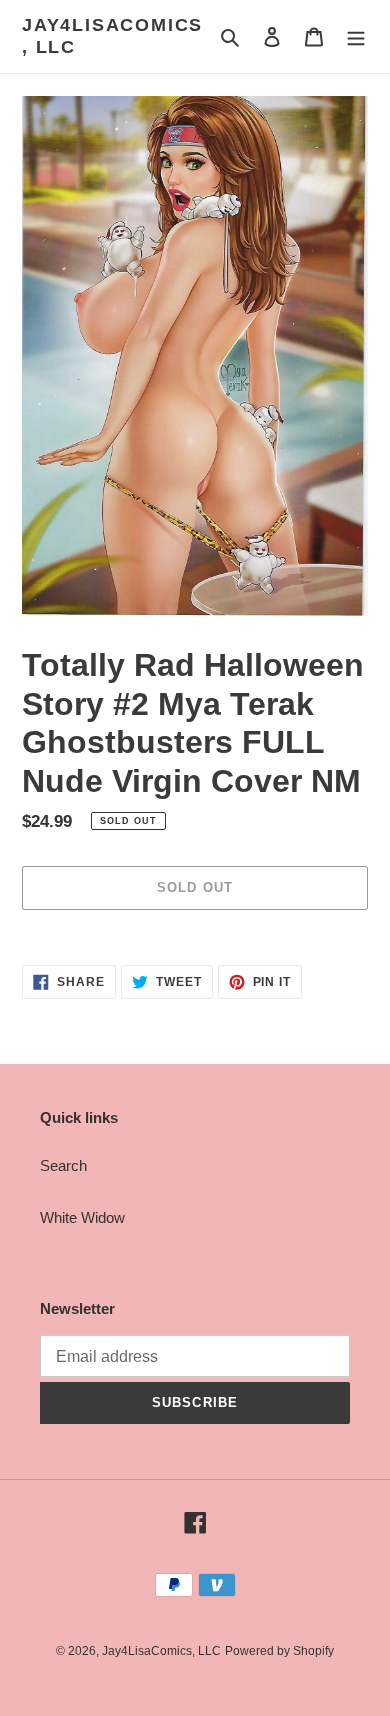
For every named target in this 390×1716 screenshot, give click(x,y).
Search (63, 1165)
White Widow (82, 1217)
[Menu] (356, 36)
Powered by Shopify (279, 1651)
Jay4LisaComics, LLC (112, 36)
